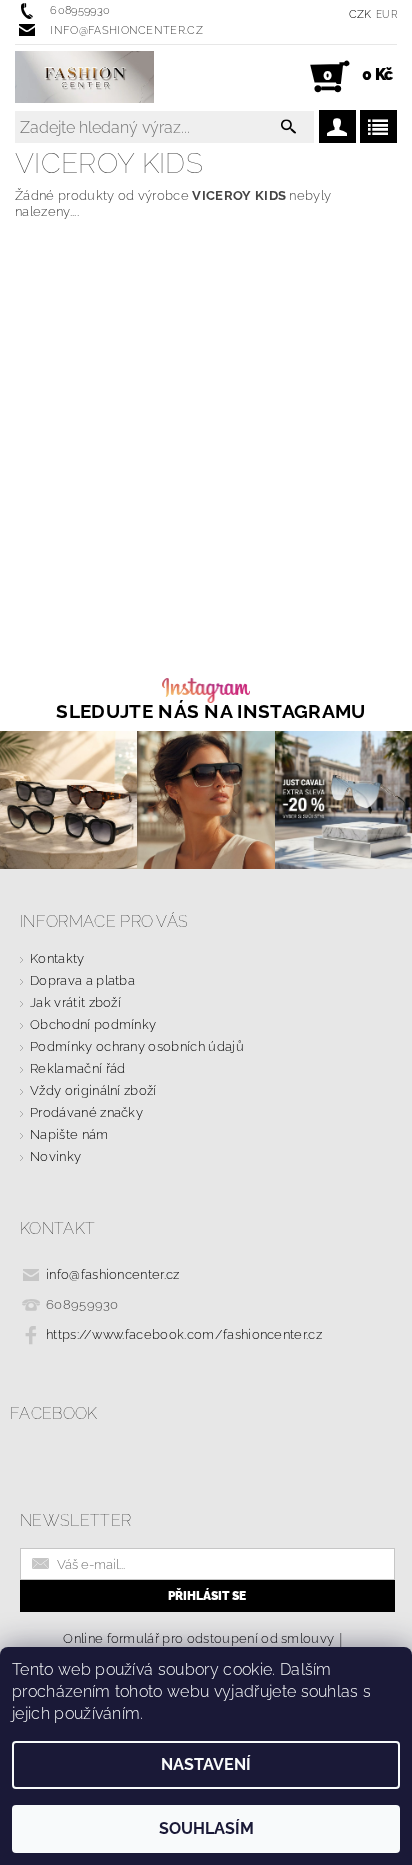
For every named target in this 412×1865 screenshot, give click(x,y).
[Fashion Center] (84, 77)
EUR (386, 14)
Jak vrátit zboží (75, 1002)
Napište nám (69, 1134)
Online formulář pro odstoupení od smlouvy (198, 1639)
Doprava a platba (82, 980)
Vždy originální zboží (93, 1090)
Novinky (55, 1156)
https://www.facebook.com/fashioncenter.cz (184, 1334)
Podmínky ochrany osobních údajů (137, 1046)
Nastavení (206, 1764)
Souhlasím (206, 1828)
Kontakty (57, 958)
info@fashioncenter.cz (113, 1274)
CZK (360, 14)
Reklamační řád (77, 1068)
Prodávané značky (86, 1112)
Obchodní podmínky (93, 1024)
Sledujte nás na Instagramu (210, 711)
